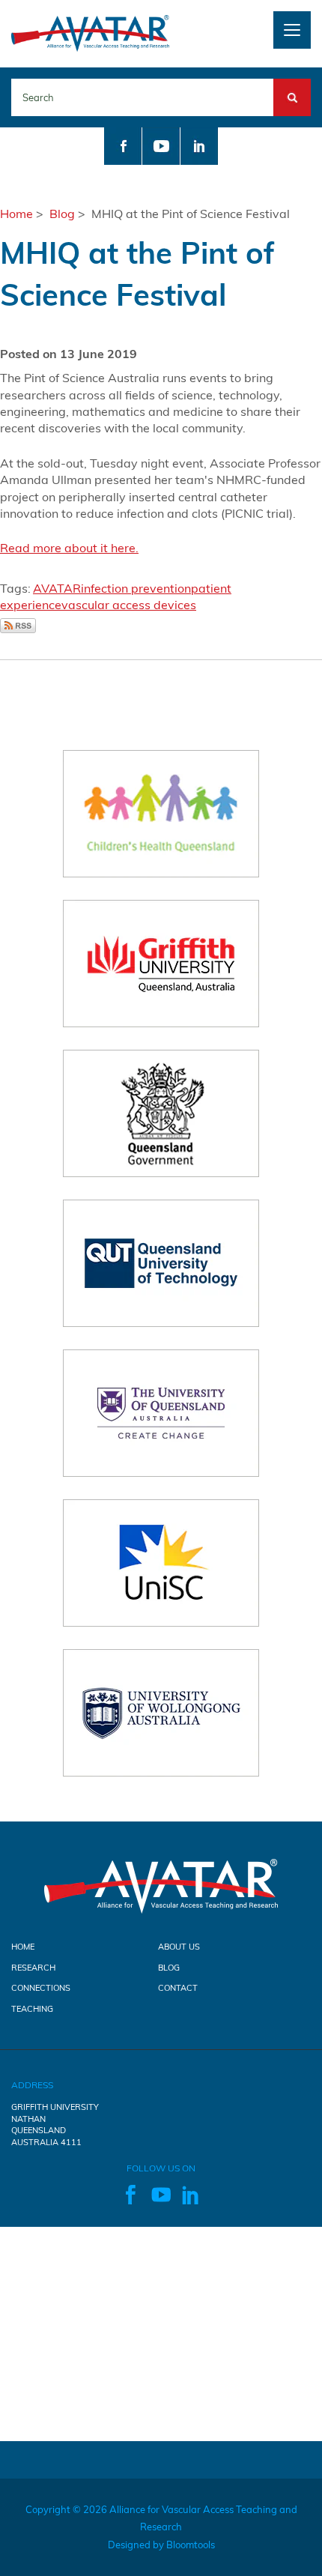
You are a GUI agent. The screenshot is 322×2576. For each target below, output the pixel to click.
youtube (161, 146)
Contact (178, 1988)
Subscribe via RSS (18, 626)
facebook (123, 146)
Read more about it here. (69, 548)
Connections (41, 1988)
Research (33, 1968)
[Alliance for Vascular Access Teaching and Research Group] (90, 32)
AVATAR (57, 588)
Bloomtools (191, 2545)
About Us (179, 1947)
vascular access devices (129, 605)
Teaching (32, 2009)
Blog (62, 214)
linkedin (199, 146)
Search (292, 87)
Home (16, 214)
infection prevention (136, 588)
